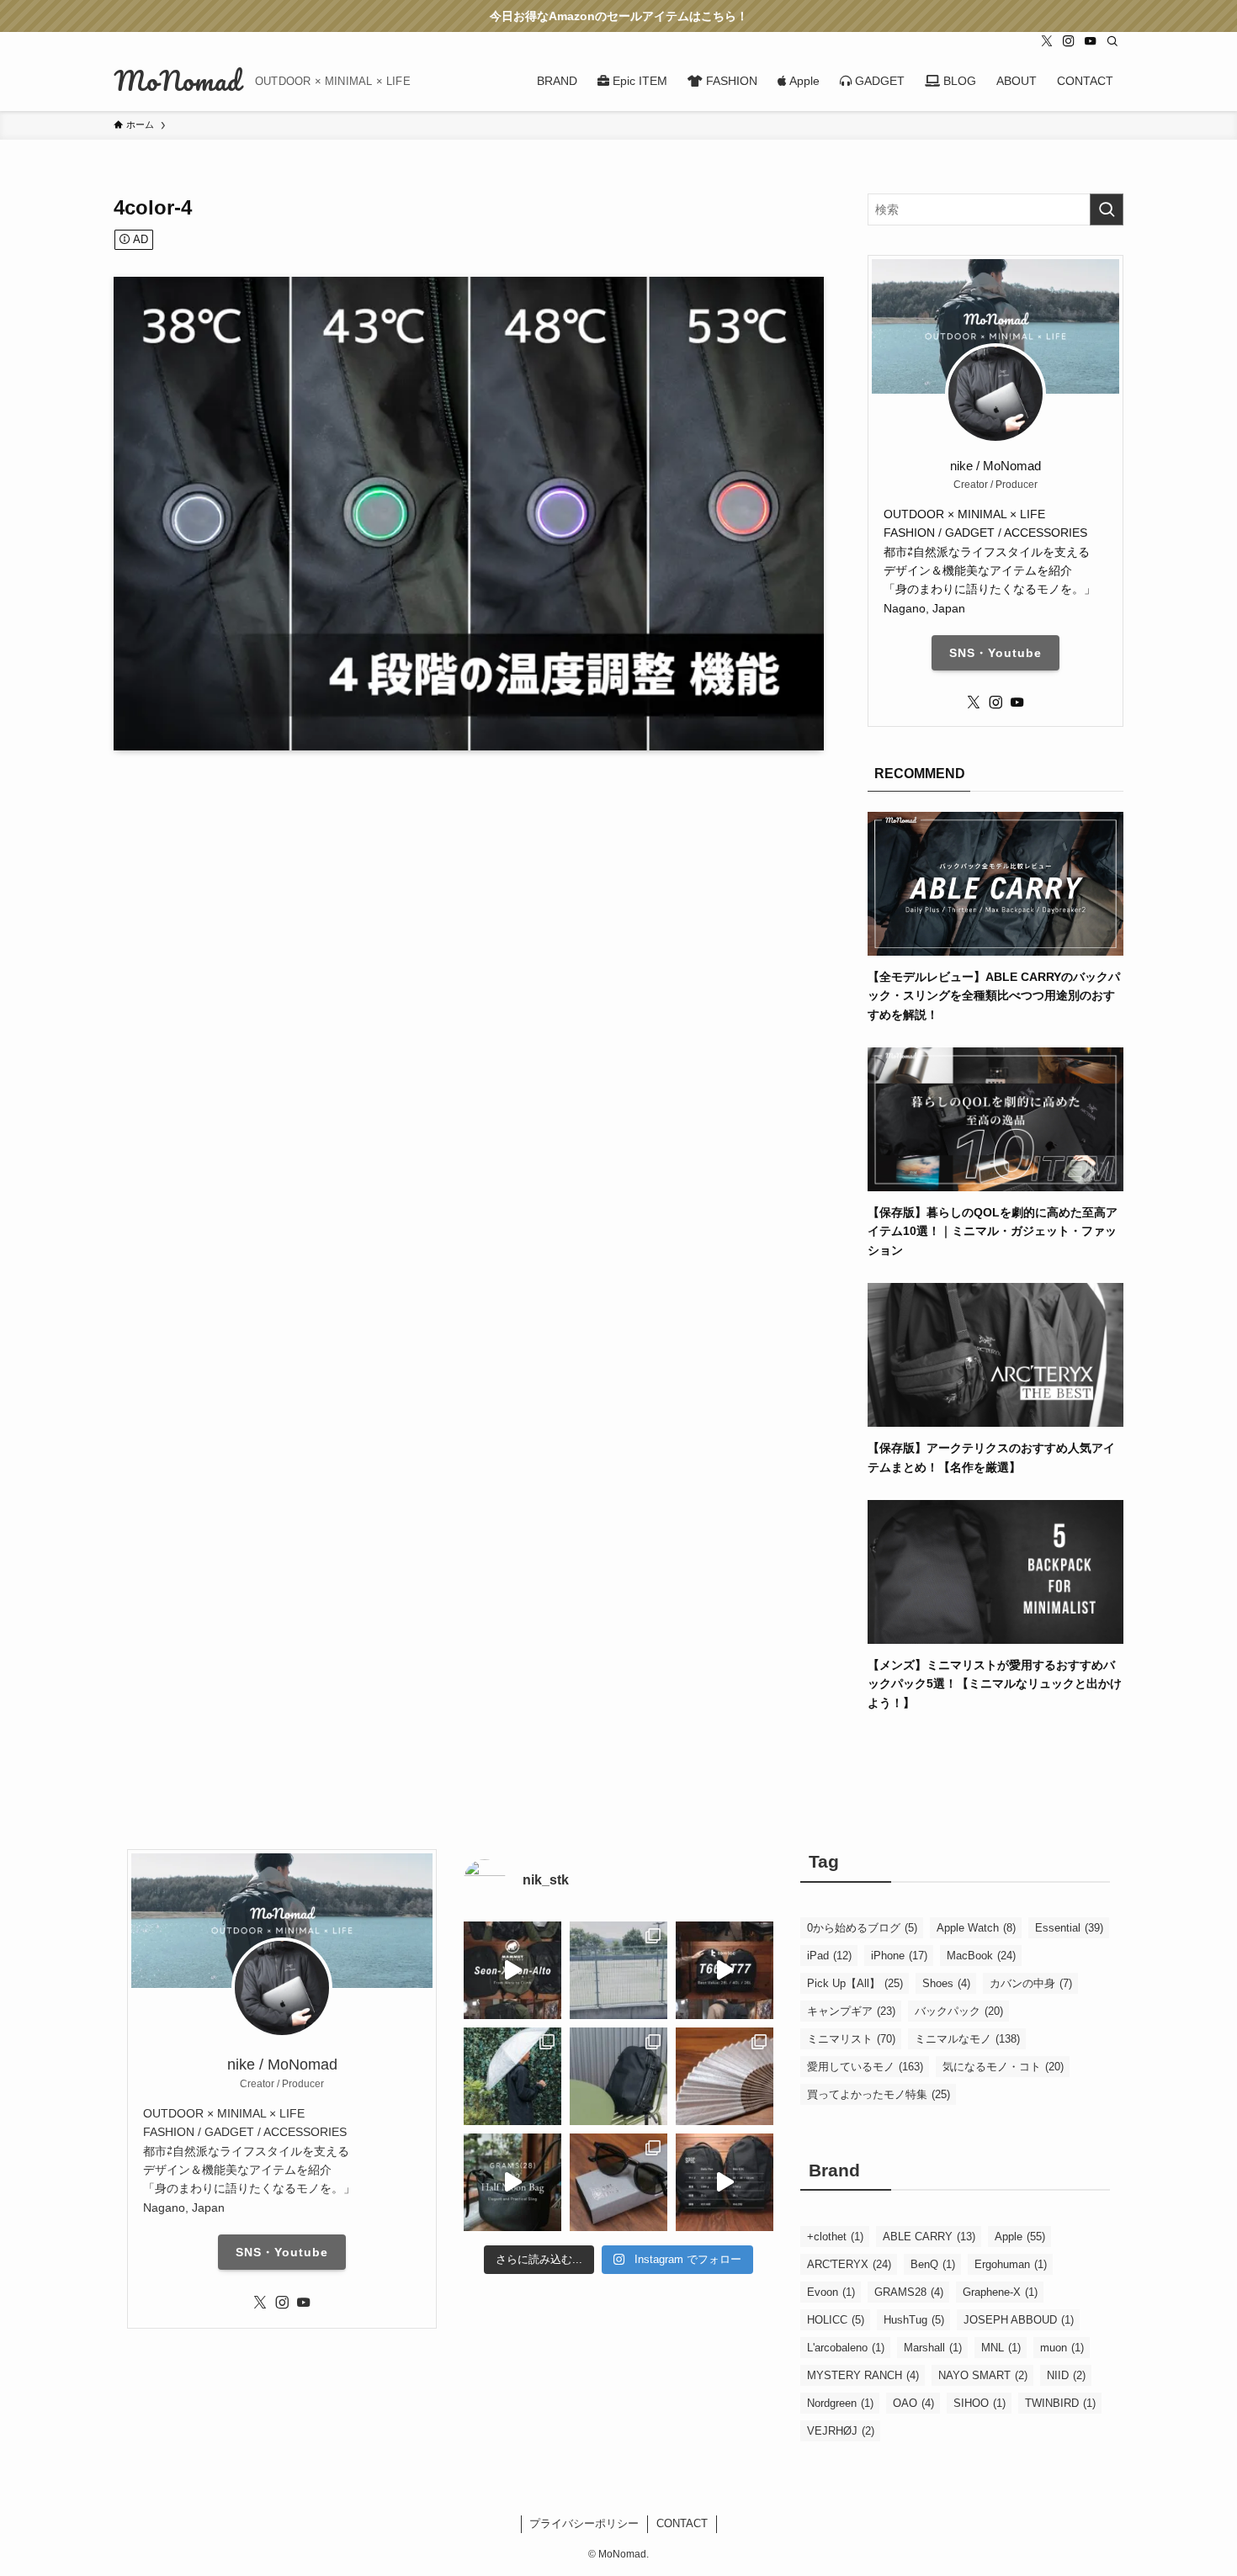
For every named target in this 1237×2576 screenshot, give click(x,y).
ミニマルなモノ (967, 2039)
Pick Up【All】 (855, 1983)
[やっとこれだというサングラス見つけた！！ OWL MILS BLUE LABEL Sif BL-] (618, 2182)
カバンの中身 (1031, 1983)
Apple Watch (976, 1928)
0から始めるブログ (862, 1928)
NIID (1066, 2375)
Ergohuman (1011, 2264)
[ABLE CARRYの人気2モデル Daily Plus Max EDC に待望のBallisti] (725, 2182)
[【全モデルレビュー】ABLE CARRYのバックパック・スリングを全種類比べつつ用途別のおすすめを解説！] (995, 946)
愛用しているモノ (865, 2067)
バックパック (959, 2011)
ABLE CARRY (929, 2237)
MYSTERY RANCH (863, 2375)
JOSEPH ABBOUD (1019, 2320)
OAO (913, 2403)
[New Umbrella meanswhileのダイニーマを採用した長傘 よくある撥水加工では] (512, 2076)
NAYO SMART (983, 2375)
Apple (1020, 2237)
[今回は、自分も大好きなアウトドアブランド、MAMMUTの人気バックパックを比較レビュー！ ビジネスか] (512, 1970)
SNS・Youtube (995, 653)
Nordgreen (840, 2403)
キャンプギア (851, 2011)
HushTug (914, 2320)
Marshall (933, 2348)
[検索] (1112, 41)
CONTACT (682, 2523)
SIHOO (980, 2403)
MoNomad (178, 81)
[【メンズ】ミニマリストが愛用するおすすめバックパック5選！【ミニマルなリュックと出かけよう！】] (995, 1635)
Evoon (831, 2292)
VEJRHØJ (841, 2431)
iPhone (899, 1956)
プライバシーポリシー (584, 2523)
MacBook (981, 1956)
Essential (1069, 1928)
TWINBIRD (1060, 2403)
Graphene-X (1000, 2292)
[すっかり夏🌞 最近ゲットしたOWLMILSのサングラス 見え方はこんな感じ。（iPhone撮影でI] (618, 1970)
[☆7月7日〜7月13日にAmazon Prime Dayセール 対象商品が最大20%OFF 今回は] (725, 1970)
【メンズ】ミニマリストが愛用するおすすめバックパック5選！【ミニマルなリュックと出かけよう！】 (995, 1684)
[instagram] (1069, 41)
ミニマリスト (851, 2039)
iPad (829, 1956)
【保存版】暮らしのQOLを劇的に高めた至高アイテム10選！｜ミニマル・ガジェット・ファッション (993, 1231)
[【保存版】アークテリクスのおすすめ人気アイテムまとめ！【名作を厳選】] (995, 1418)
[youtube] (1091, 41)
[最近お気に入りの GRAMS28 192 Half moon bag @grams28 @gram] (512, 2182)
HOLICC (836, 2320)
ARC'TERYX (849, 2264)
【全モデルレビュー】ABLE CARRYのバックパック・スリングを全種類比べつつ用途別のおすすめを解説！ (994, 996)
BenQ (933, 2264)
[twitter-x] (1047, 41)
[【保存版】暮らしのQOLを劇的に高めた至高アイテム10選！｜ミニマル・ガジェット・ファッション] (995, 1182)
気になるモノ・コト (1003, 2067)
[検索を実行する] (1107, 209)
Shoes (946, 1983)
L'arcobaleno (846, 2348)
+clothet (835, 2237)
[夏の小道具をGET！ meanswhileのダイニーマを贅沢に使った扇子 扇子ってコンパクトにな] (725, 2076)
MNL (1001, 2348)
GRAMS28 (909, 2292)
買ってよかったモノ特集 (879, 2094)
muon (1062, 2348)
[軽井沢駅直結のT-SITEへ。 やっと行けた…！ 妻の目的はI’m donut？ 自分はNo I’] (618, 2076)
